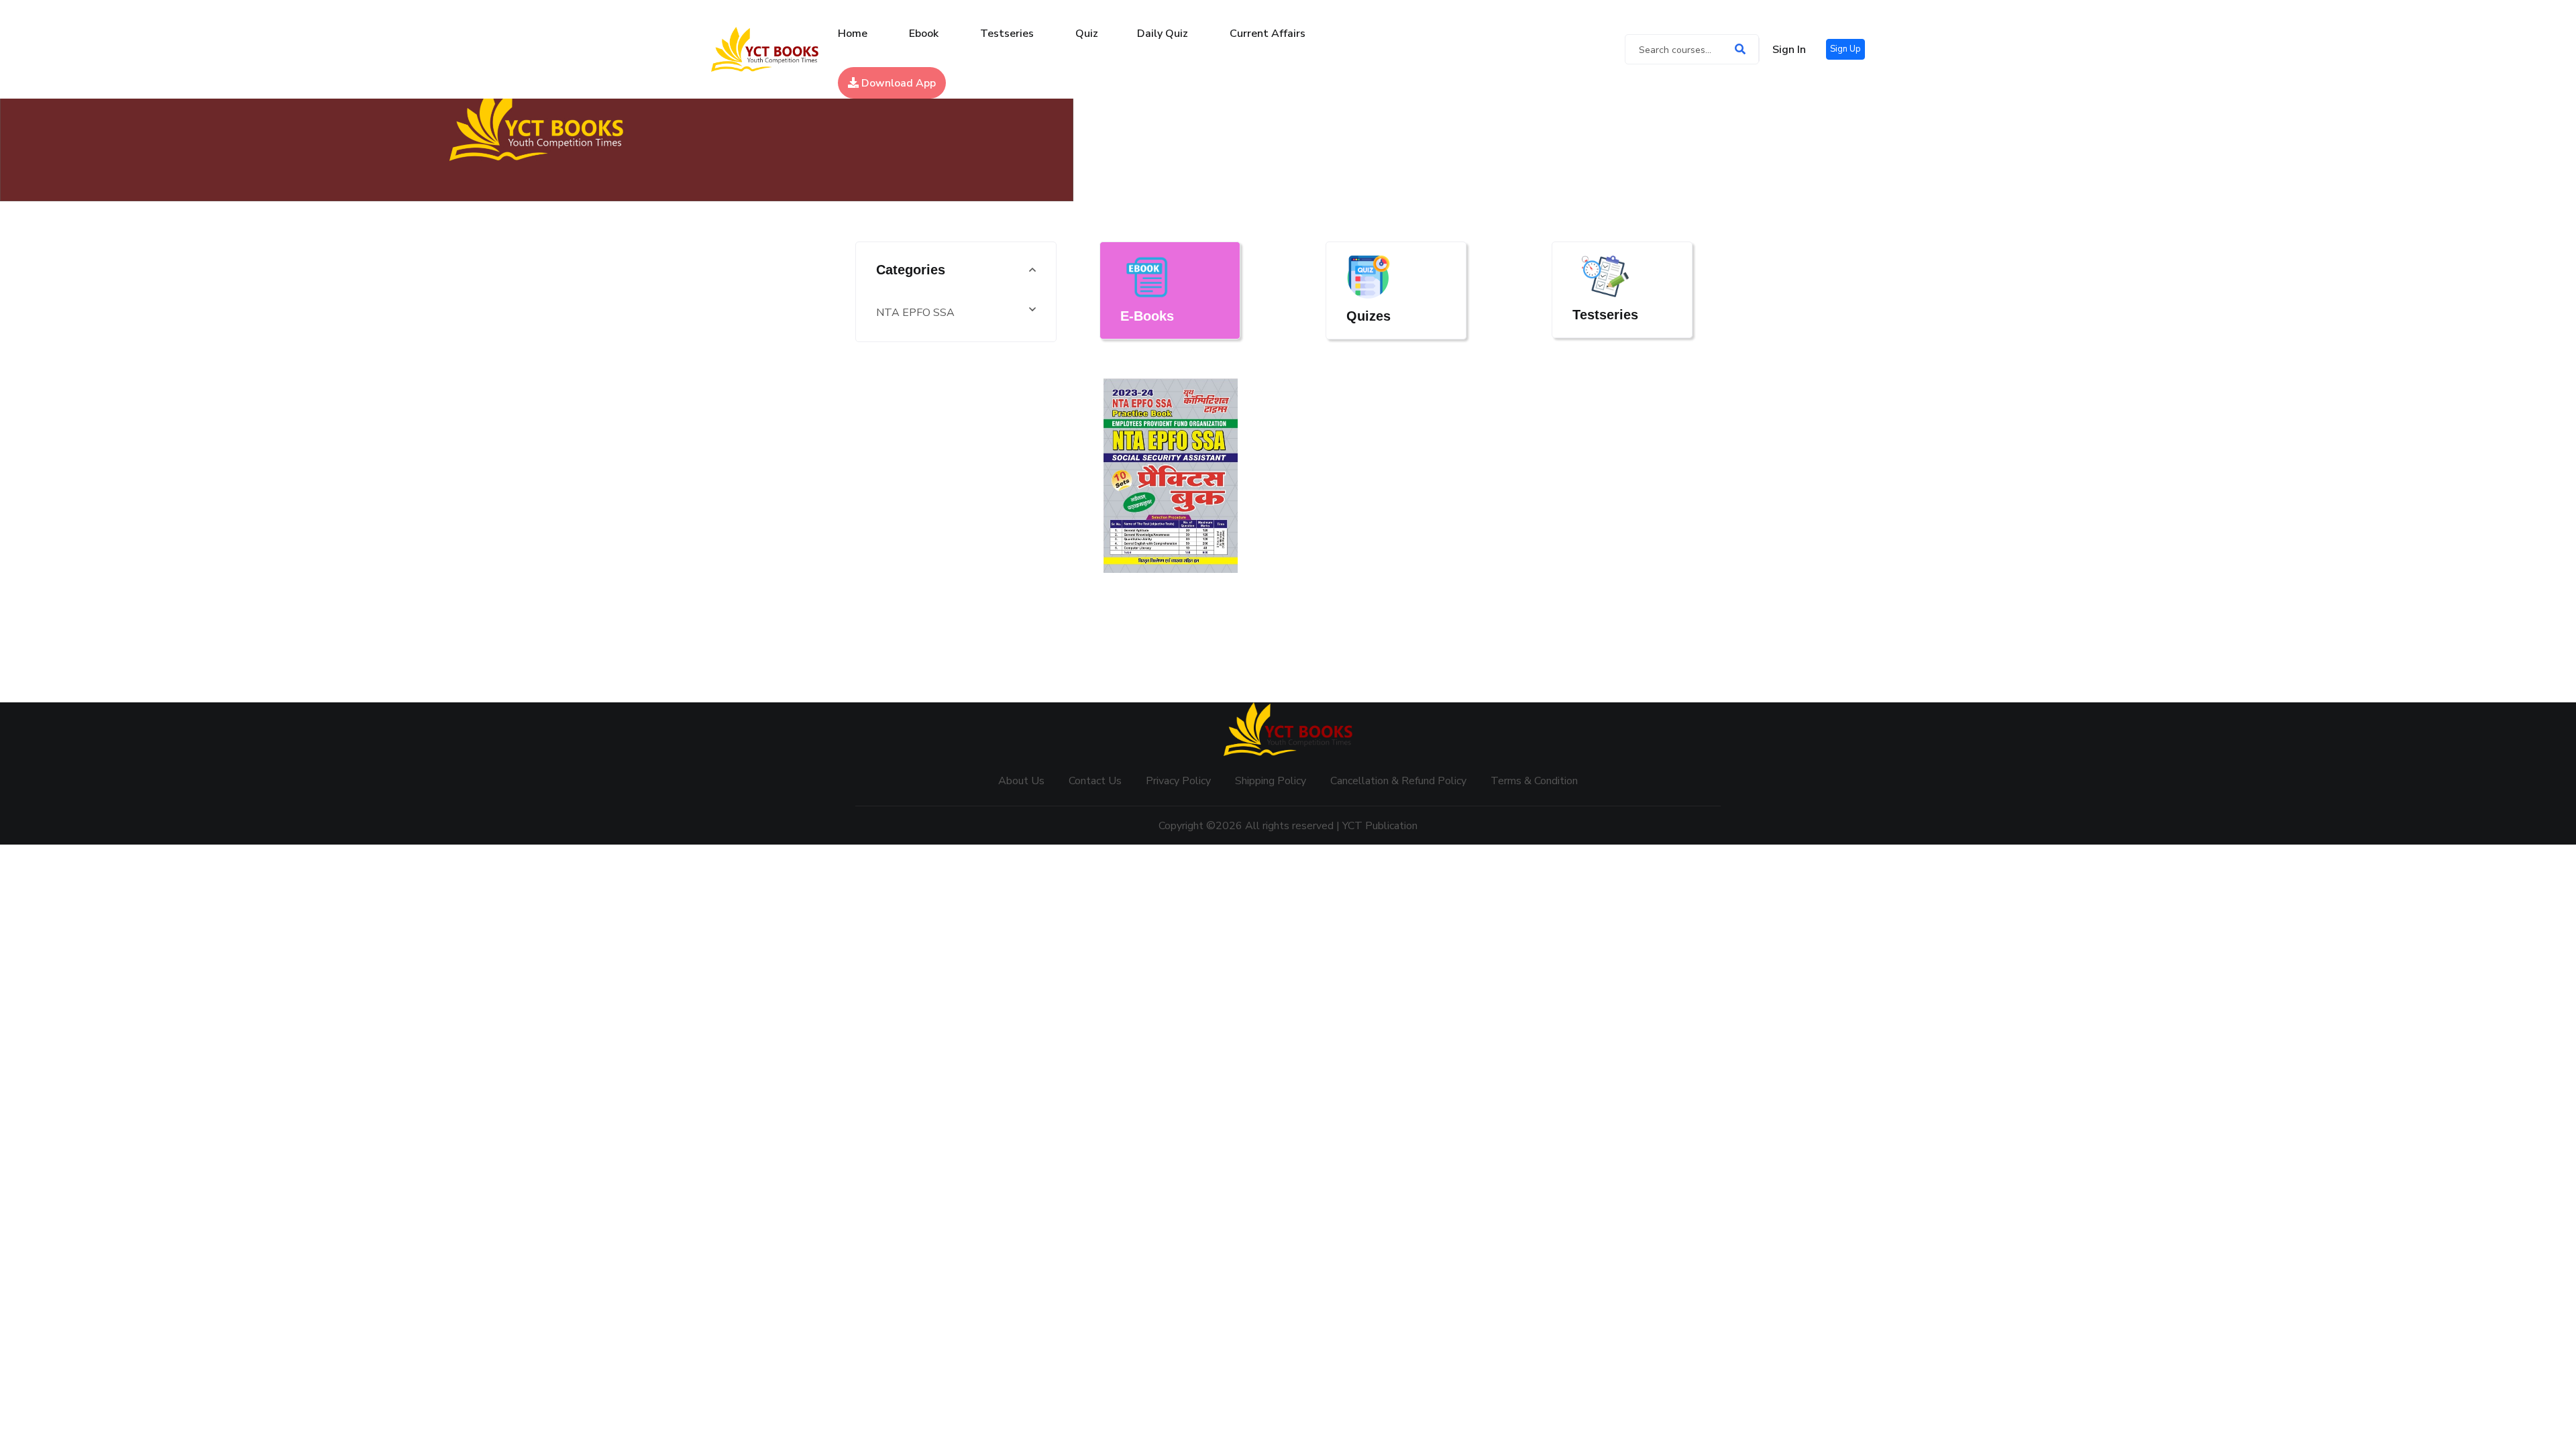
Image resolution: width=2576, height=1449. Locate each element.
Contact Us (1095, 781)
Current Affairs (1268, 34)
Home (853, 34)
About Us (1021, 781)
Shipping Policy (1271, 781)
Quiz (1087, 34)
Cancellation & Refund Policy (1398, 781)
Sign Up (1845, 49)
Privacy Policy (1178, 781)
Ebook (924, 34)
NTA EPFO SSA (915, 313)
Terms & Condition (1534, 781)
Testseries (1007, 34)
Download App (897, 83)
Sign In (1789, 50)
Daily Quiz (1163, 34)
